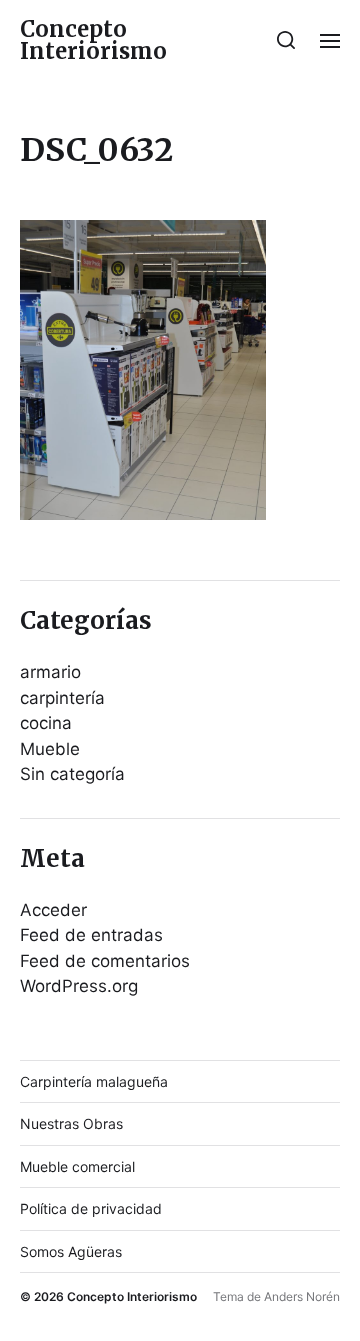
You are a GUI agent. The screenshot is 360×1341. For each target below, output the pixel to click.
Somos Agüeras (71, 1251)
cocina (46, 723)
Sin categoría (72, 774)
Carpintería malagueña (94, 1081)
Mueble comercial (77, 1166)
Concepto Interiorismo (93, 40)
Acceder (53, 910)
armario (50, 672)
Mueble (50, 749)
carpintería (62, 698)
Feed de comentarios (105, 961)
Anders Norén (302, 1296)
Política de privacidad (91, 1208)
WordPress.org (79, 986)
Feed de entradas (91, 935)
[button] (286, 40)
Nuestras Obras (71, 1123)
